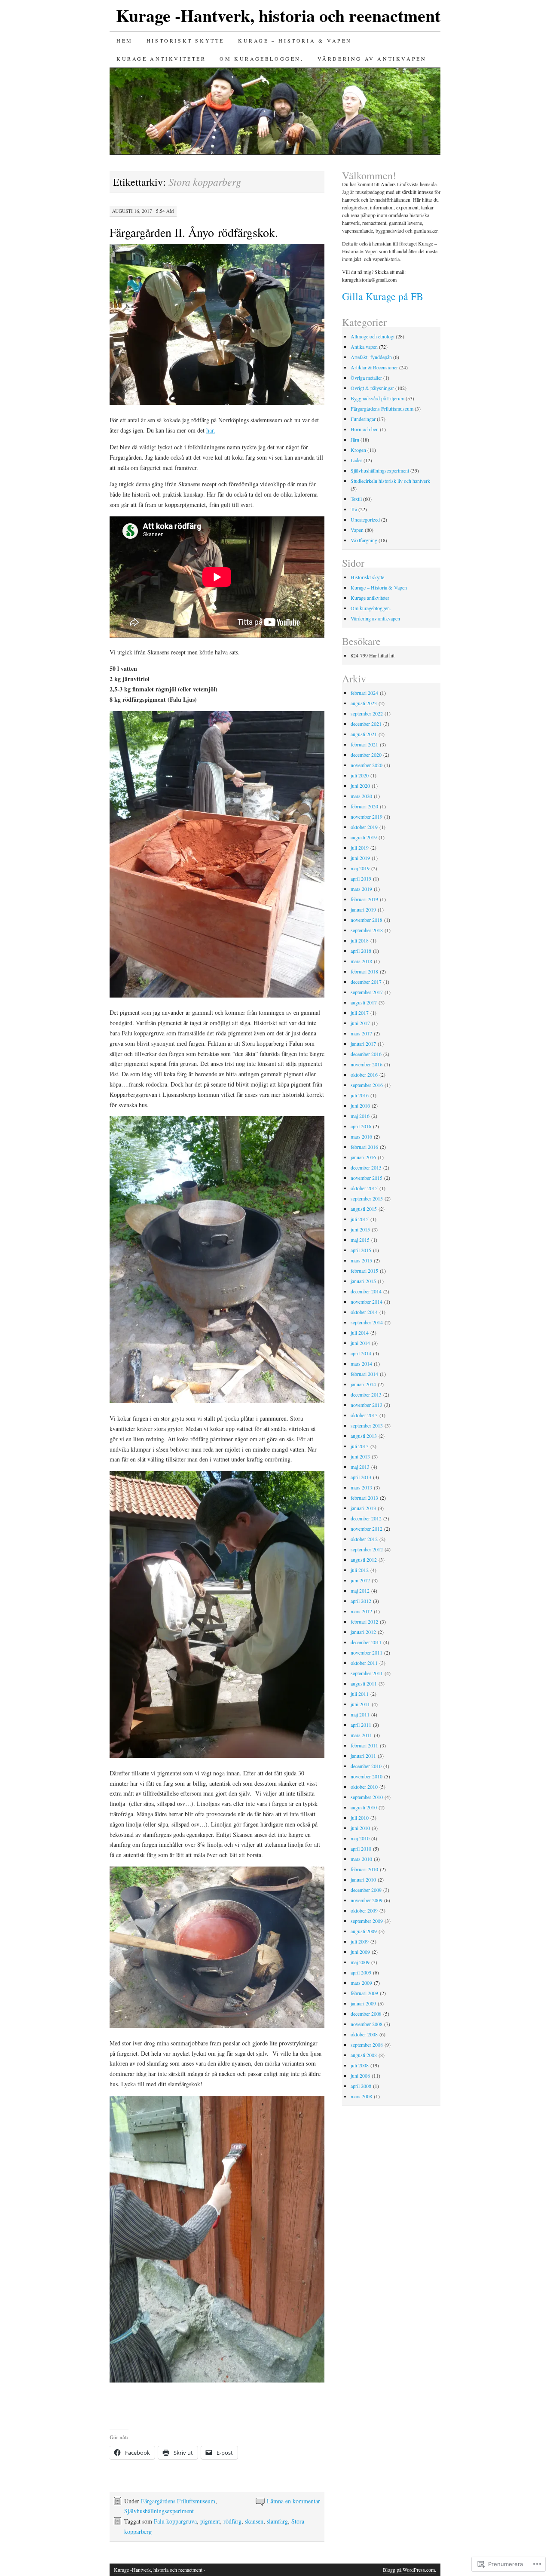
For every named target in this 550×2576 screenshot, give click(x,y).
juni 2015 (360, 1229)
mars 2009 (361, 1983)
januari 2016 (363, 1157)
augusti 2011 (364, 1683)
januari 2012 (363, 1632)
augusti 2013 (364, 1436)
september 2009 (367, 1921)
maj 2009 (360, 1962)
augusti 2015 (364, 1209)
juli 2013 (360, 1446)
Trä (354, 509)
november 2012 (367, 1529)
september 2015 (367, 1198)
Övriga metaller (366, 378)
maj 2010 (360, 1838)
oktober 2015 (364, 1188)
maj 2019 (360, 868)
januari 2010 (363, 1879)
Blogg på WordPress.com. (409, 2570)
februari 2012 (364, 1621)
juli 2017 (360, 1013)
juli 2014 (360, 1333)
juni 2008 (360, 2076)
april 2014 (361, 1353)
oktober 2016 (364, 1075)
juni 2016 (360, 1105)
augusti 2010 (364, 1807)
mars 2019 (361, 889)
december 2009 (366, 1890)
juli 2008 (360, 2065)
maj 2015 (360, 1240)
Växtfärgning (364, 540)
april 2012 (361, 1601)
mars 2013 (361, 1487)
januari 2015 (363, 1281)
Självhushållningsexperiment (159, 2511)
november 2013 (367, 1405)
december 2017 (366, 982)
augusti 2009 (364, 1931)
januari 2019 (363, 909)
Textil (356, 499)
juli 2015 (360, 1219)
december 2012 (366, 1518)
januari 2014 (363, 1384)
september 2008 (367, 2045)
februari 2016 (364, 1147)
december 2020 (366, 755)
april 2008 (361, 2086)
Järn (355, 439)
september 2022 (367, 713)
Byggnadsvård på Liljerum (377, 398)
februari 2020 (364, 806)
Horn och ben (365, 429)
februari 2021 (364, 744)
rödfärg (232, 2521)
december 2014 (366, 1291)
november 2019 (367, 817)
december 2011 (366, 1642)
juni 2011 (360, 1704)
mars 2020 (361, 796)
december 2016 (366, 1054)
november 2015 (367, 1178)
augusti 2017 (364, 1002)
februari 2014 (364, 1374)
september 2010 (367, 1797)
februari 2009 (364, 1993)
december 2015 (366, 1167)
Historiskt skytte (185, 40)
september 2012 (367, 1549)
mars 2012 (361, 1611)
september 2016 (367, 1085)
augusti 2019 (364, 837)
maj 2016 (360, 1116)
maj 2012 (360, 1590)
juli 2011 (360, 1694)
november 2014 (367, 1302)
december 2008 (366, 2014)
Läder (356, 460)
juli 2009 (360, 1941)
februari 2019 (364, 899)
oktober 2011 (364, 1663)
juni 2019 (360, 858)
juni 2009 (360, 1952)
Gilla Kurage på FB (383, 296)
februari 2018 (364, 971)
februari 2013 (364, 1498)
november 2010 (367, 1776)
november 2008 (367, 2024)
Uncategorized (365, 519)
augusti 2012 (364, 1560)
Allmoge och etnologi (373, 336)
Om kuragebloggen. (261, 58)
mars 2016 (361, 1136)
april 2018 (361, 951)
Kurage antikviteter (161, 58)
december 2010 (366, 1766)
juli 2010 (360, 1818)
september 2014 (367, 1322)
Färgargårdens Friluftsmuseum (178, 2501)
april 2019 (361, 878)
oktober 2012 (364, 1539)
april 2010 (361, 1848)
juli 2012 (360, 1570)
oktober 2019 (364, 827)
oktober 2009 (364, 1910)
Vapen (357, 530)
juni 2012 (360, 1580)
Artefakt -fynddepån (371, 357)
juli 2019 (360, 847)
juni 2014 (360, 1343)
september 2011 (367, 1673)
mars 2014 (361, 1363)
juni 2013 (360, 1456)
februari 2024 (364, 693)
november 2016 (367, 1064)
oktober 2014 (364, 1312)
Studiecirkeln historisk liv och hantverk (390, 481)
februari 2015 (364, 1271)
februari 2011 (364, 1745)
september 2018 (367, 930)
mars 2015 (361, 1260)
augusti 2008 (364, 2055)
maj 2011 (360, 1714)
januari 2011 (363, 1756)
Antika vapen (364, 347)
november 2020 (367, 765)
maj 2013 (360, 1467)
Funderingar (363, 419)
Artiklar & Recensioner (374, 367)
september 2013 (367, 1425)
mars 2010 (361, 1859)
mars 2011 (361, 1735)
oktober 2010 (364, 1787)
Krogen (358, 450)
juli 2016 (360, 1095)
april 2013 (361, 1477)
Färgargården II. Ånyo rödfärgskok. (194, 232)
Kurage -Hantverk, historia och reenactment (278, 15)
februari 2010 (364, 1869)
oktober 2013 (364, 1415)
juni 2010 (360, 1828)
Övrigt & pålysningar (372, 388)
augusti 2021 (364, 734)
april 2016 (361, 1126)
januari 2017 (363, 1044)
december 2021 (366, 724)
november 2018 (367, 920)
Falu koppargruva (175, 2521)
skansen (254, 2521)
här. (211, 430)
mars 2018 (361, 961)
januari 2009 (363, 2003)
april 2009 (361, 1972)
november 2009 (367, 1900)
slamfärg (277, 2521)
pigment (210, 2521)
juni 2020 (360, 786)
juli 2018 (360, 940)
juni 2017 (360, 1023)
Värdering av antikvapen (372, 58)
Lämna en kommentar (293, 2501)
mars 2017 (361, 1033)
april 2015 (361, 1250)
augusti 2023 (364, 703)
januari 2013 (363, 1508)
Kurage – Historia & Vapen (295, 40)
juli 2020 (360, 775)
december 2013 (366, 1394)
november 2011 (367, 1652)
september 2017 (367, 992)
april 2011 (361, 1725)
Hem (125, 40)
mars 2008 (361, 2096)
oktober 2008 (364, 2034)
